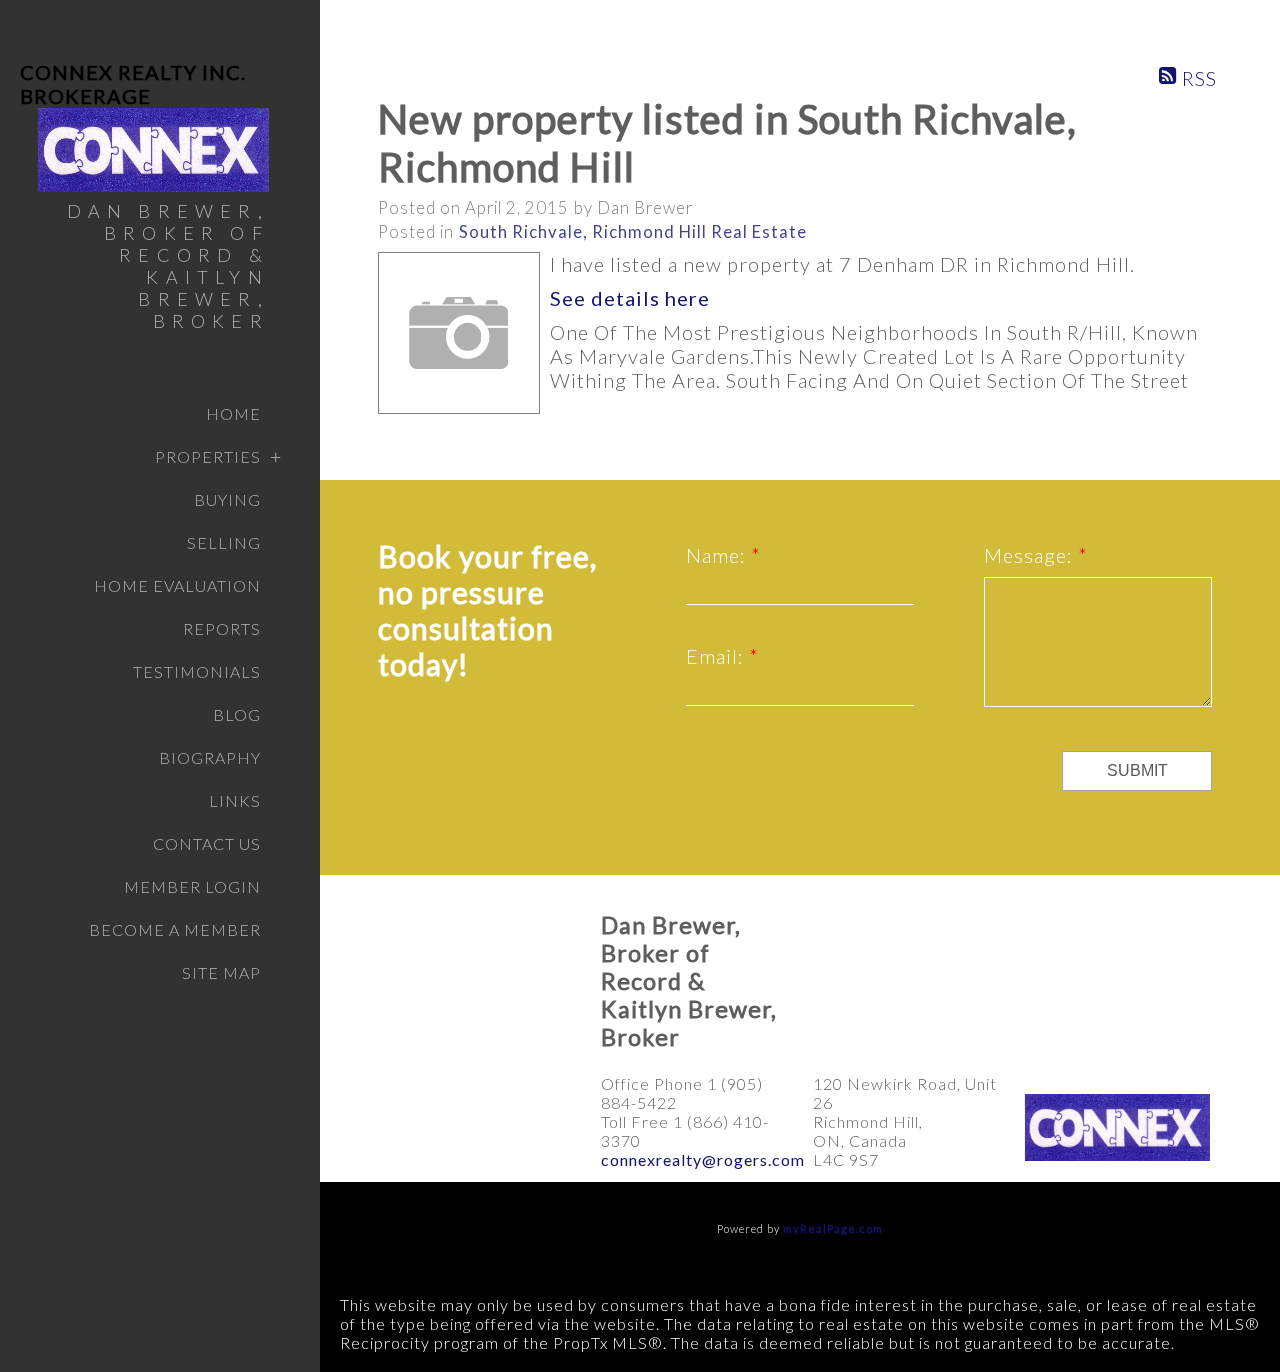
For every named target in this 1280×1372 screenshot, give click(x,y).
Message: (1031, 555)
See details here (630, 298)
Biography (210, 757)
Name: (718, 555)
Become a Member (175, 929)
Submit (1137, 770)
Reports (222, 628)
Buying (227, 499)
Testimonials (197, 671)
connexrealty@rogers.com (703, 1159)
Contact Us (207, 843)
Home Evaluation (177, 585)
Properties (208, 456)
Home (233, 413)
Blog (237, 714)
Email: (717, 656)
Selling (224, 542)
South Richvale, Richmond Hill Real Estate (633, 232)
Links (235, 800)
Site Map (221, 972)
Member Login (192, 886)
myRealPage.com (833, 1228)
